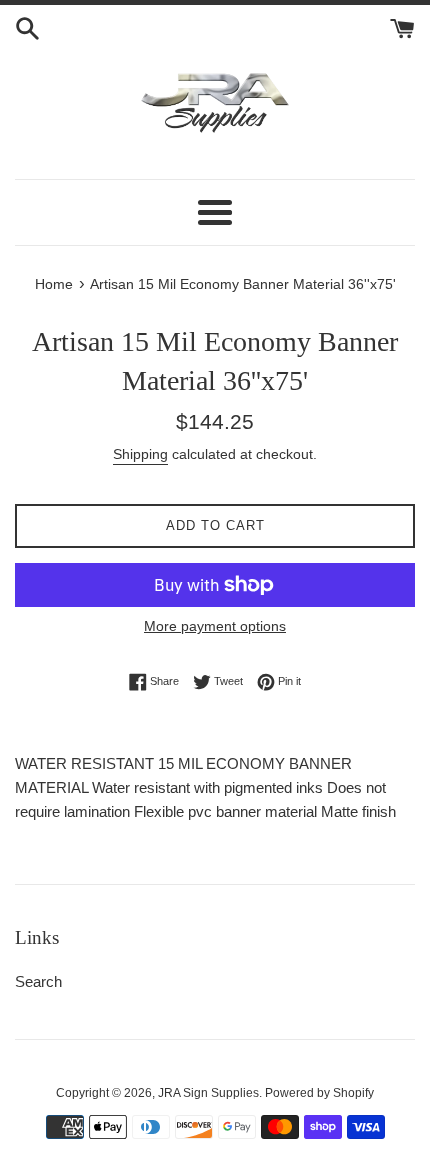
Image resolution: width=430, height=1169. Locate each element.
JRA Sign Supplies (208, 1093)
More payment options (215, 626)
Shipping (140, 454)
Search (38, 981)
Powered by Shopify (319, 1093)
